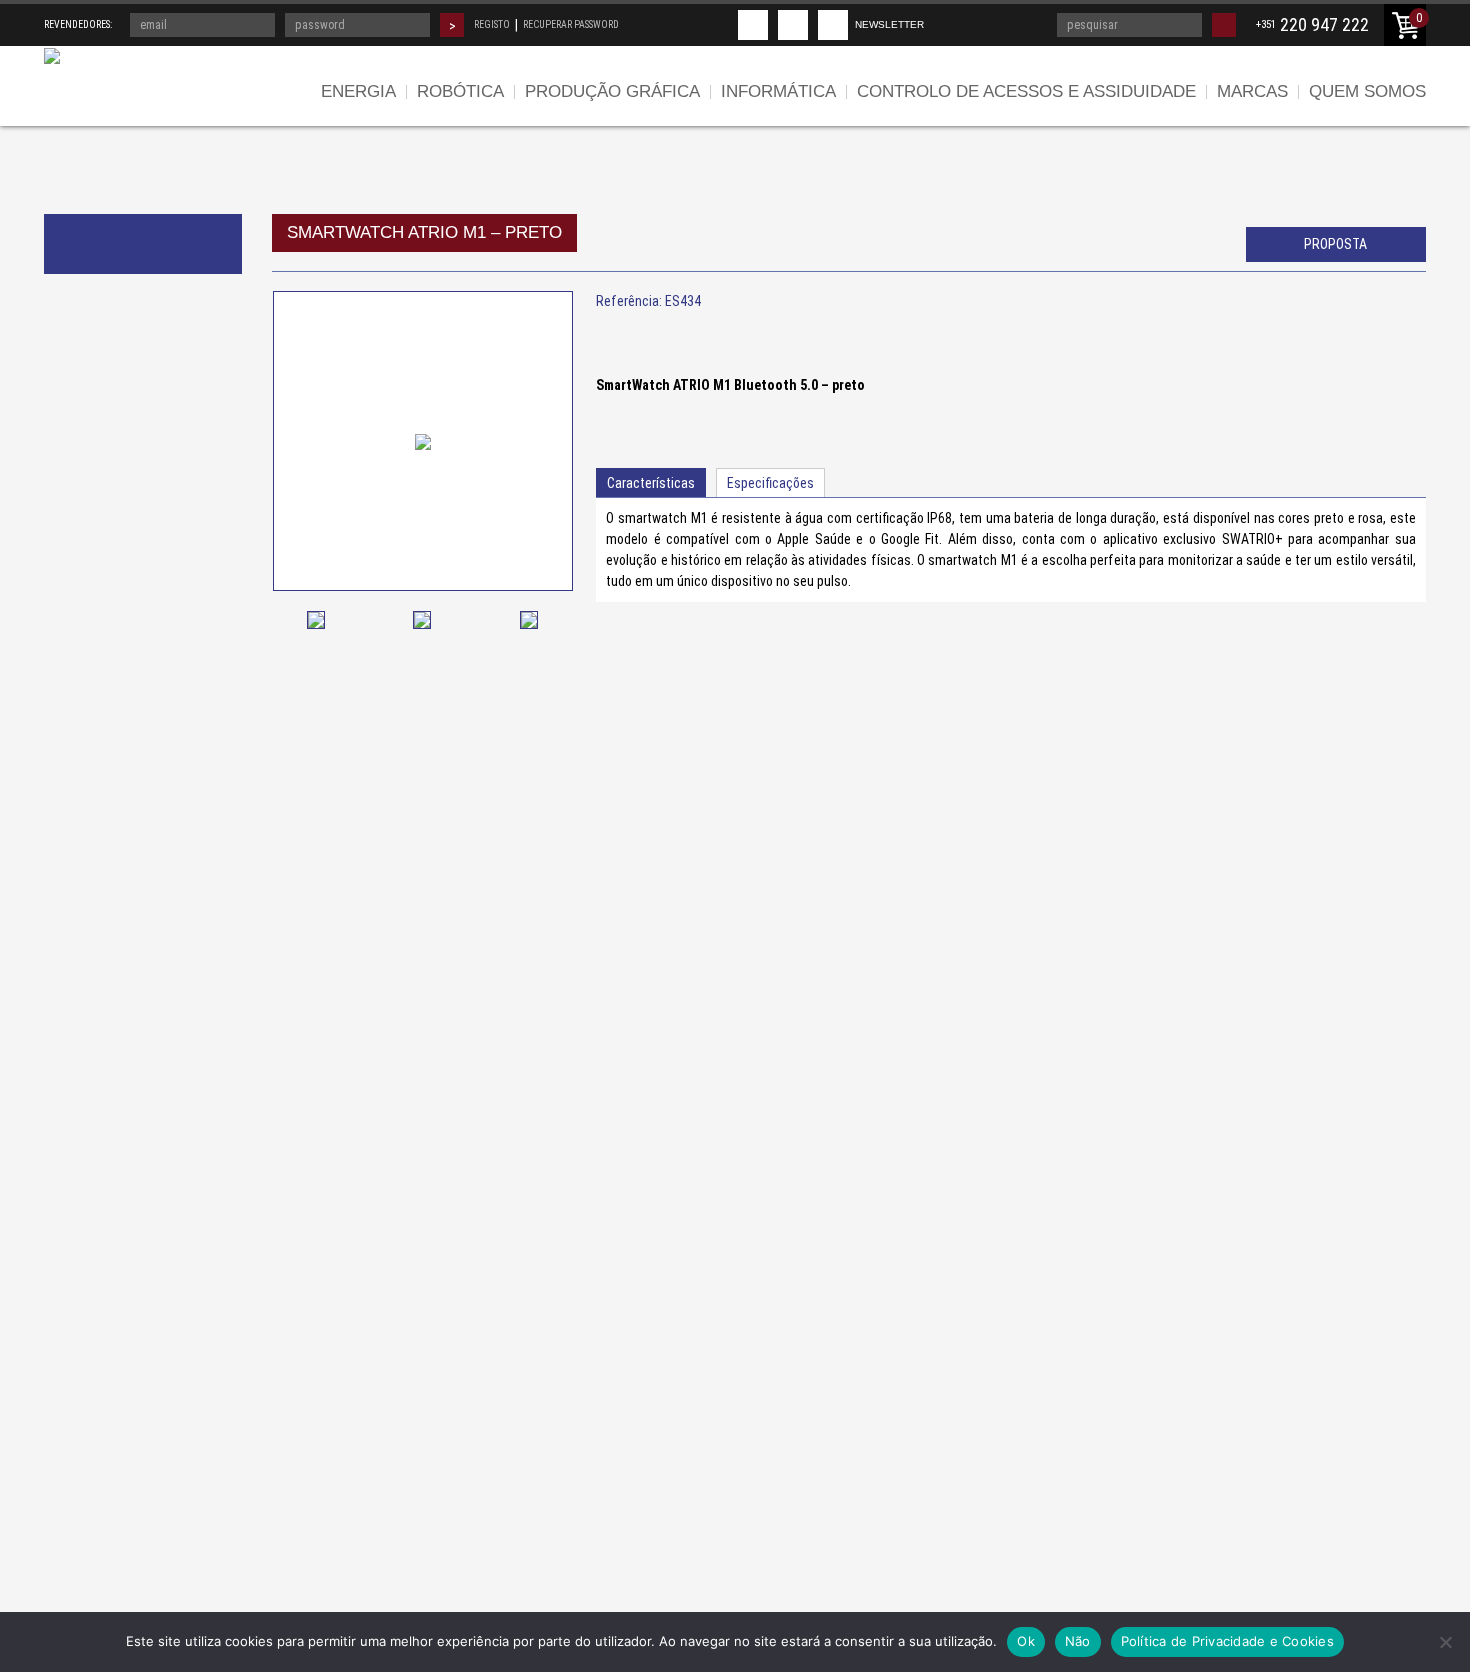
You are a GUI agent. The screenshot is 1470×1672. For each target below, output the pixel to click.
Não (1078, 1641)
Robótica (460, 91)
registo (492, 24)
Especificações (770, 483)
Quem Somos (1367, 91)
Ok (1026, 1641)
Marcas (1252, 91)
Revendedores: (78, 24)
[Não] (1445, 1642)
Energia (358, 91)
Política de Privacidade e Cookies (1227, 1641)
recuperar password (571, 24)
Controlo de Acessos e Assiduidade (1026, 91)
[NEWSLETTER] (833, 25)
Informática (778, 91)
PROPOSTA (1335, 244)
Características (651, 483)
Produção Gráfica (612, 91)
